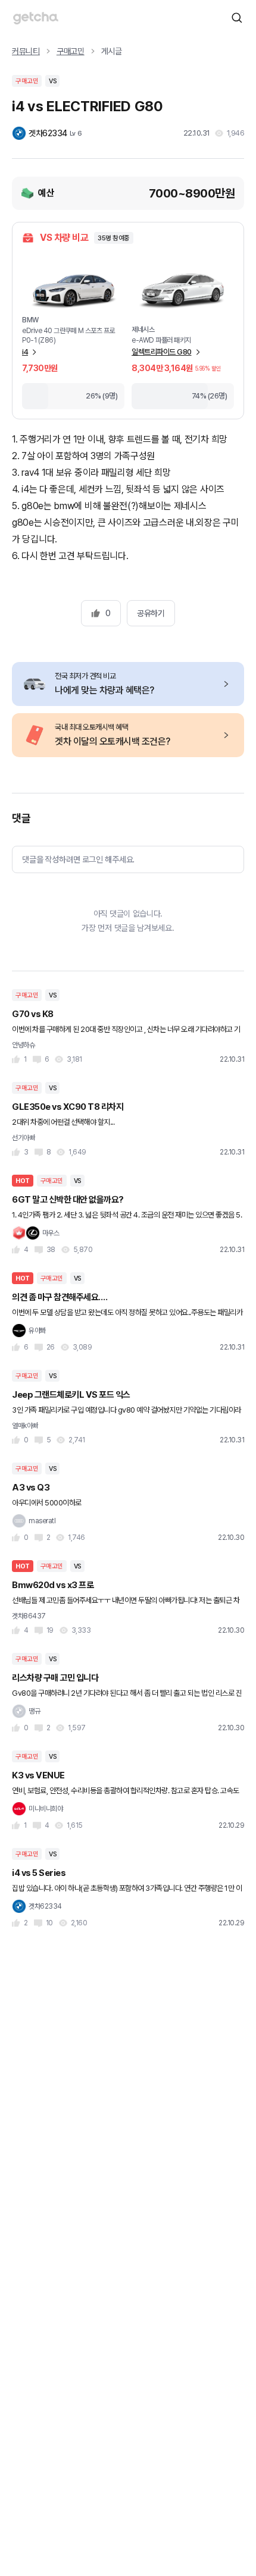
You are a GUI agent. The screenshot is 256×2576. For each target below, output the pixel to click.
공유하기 (151, 613)
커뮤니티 (26, 51)
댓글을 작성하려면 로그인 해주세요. (78, 859)
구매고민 (71, 51)
